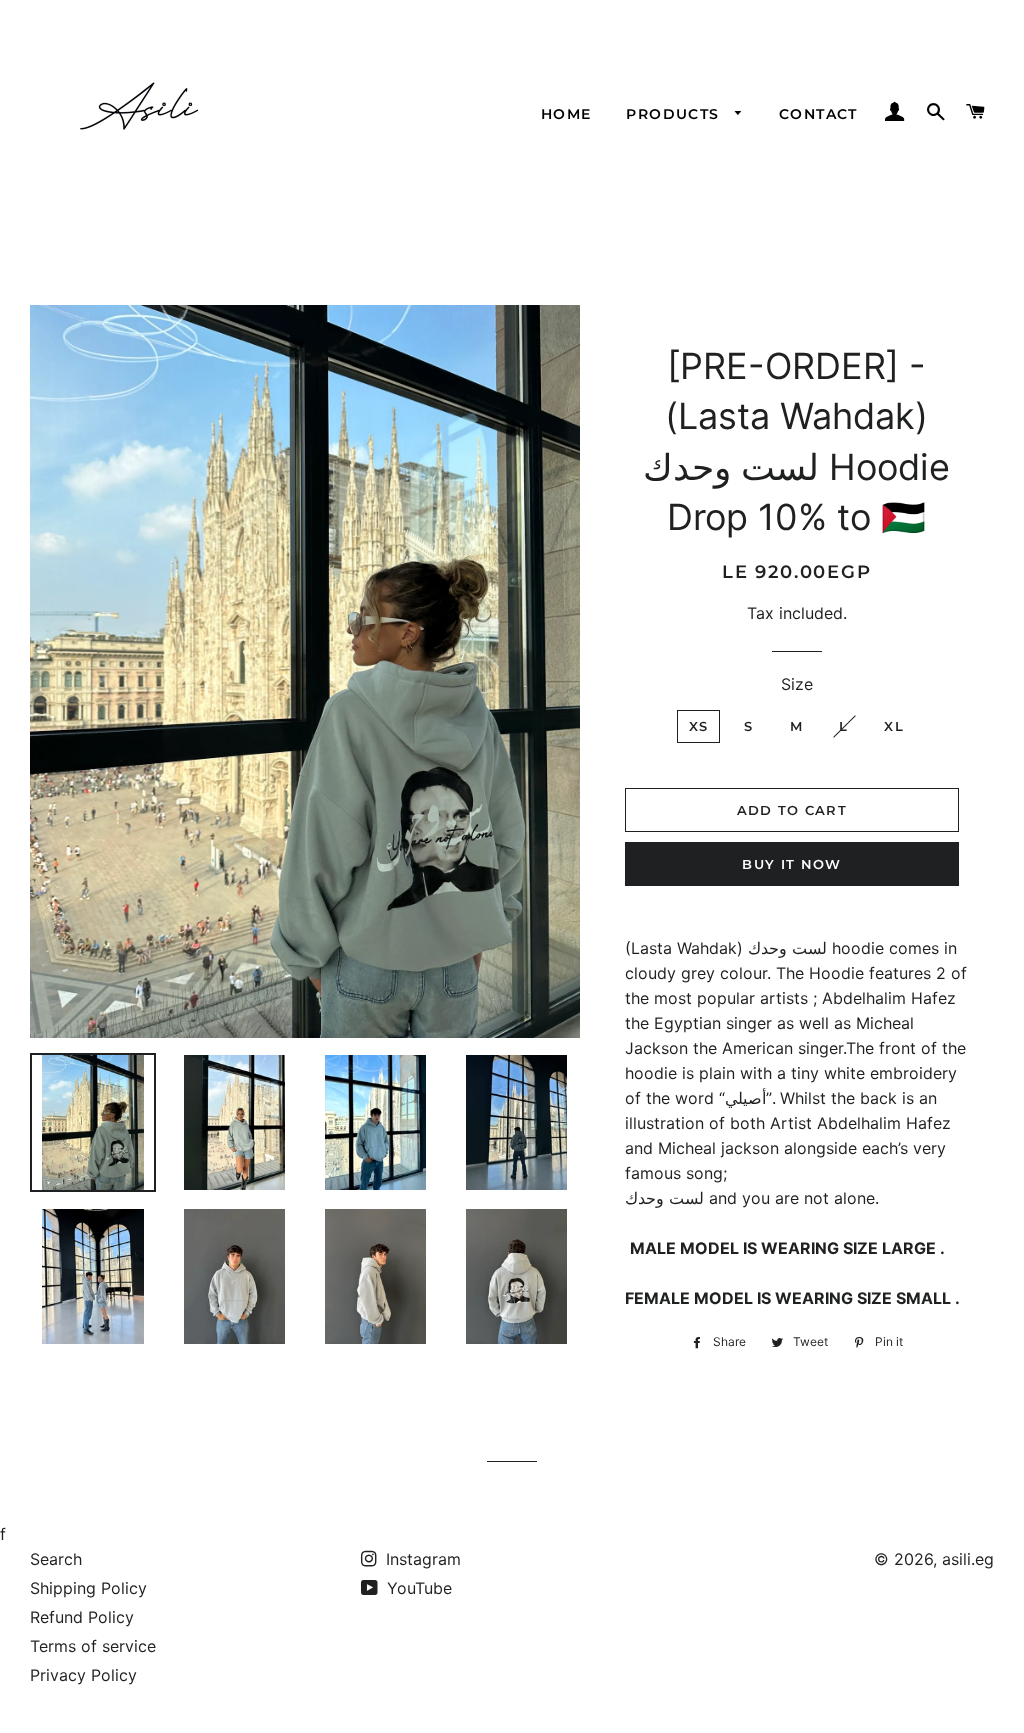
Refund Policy (82, 1617)
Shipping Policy (88, 1588)
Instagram (421, 1559)
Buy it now (791, 864)
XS (699, 726)
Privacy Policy (83, 1675)
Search (56, 1559)
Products (675, 114)
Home (566, 114)
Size (797, 684)
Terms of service (93, 1646)
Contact (818, 114)
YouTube (417, 1588)
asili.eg (968, 1559)
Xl (894, 726)
